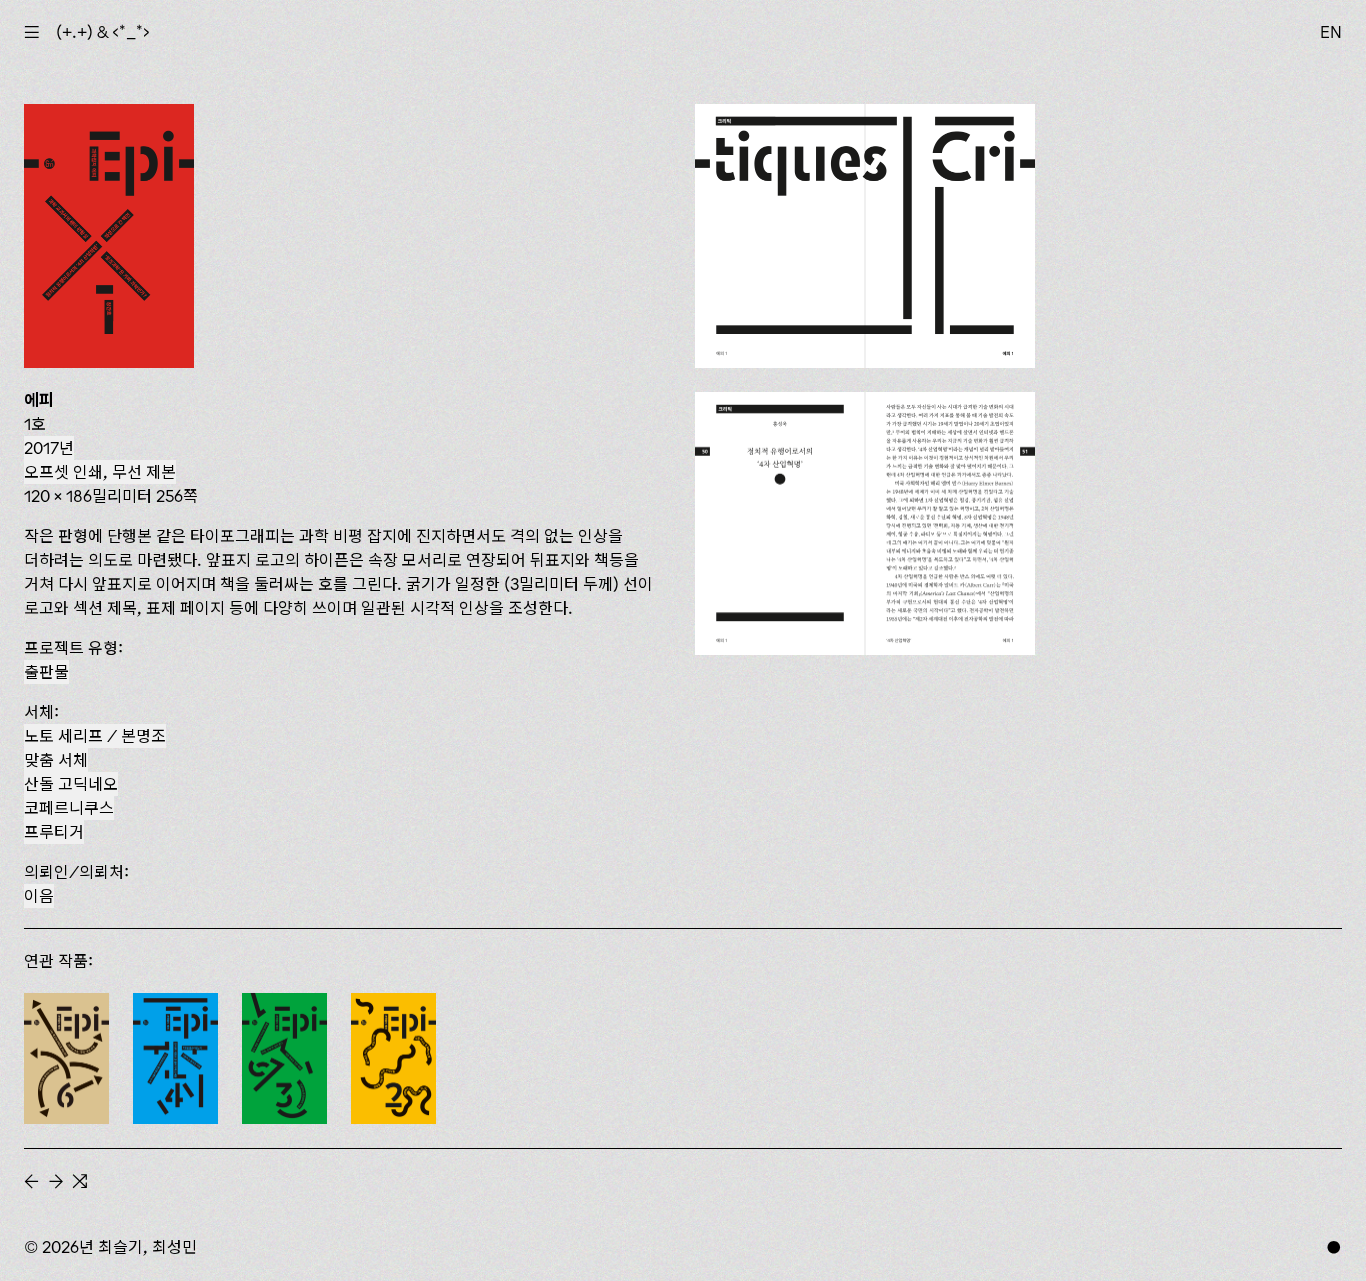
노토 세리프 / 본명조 (95, 736)
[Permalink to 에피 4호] (175, 1059)
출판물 (46, 672)
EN (1331, 32)
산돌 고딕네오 (71, 784)
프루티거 (54, 832)
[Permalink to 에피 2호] (393, 1059)
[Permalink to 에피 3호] (284, 1059)
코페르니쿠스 (69, 808)
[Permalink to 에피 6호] (66, 1059)
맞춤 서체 (56, 760)
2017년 (49, 448)
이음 (39, 896)
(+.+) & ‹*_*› (103, 32)
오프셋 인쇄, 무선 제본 (100, 472)
